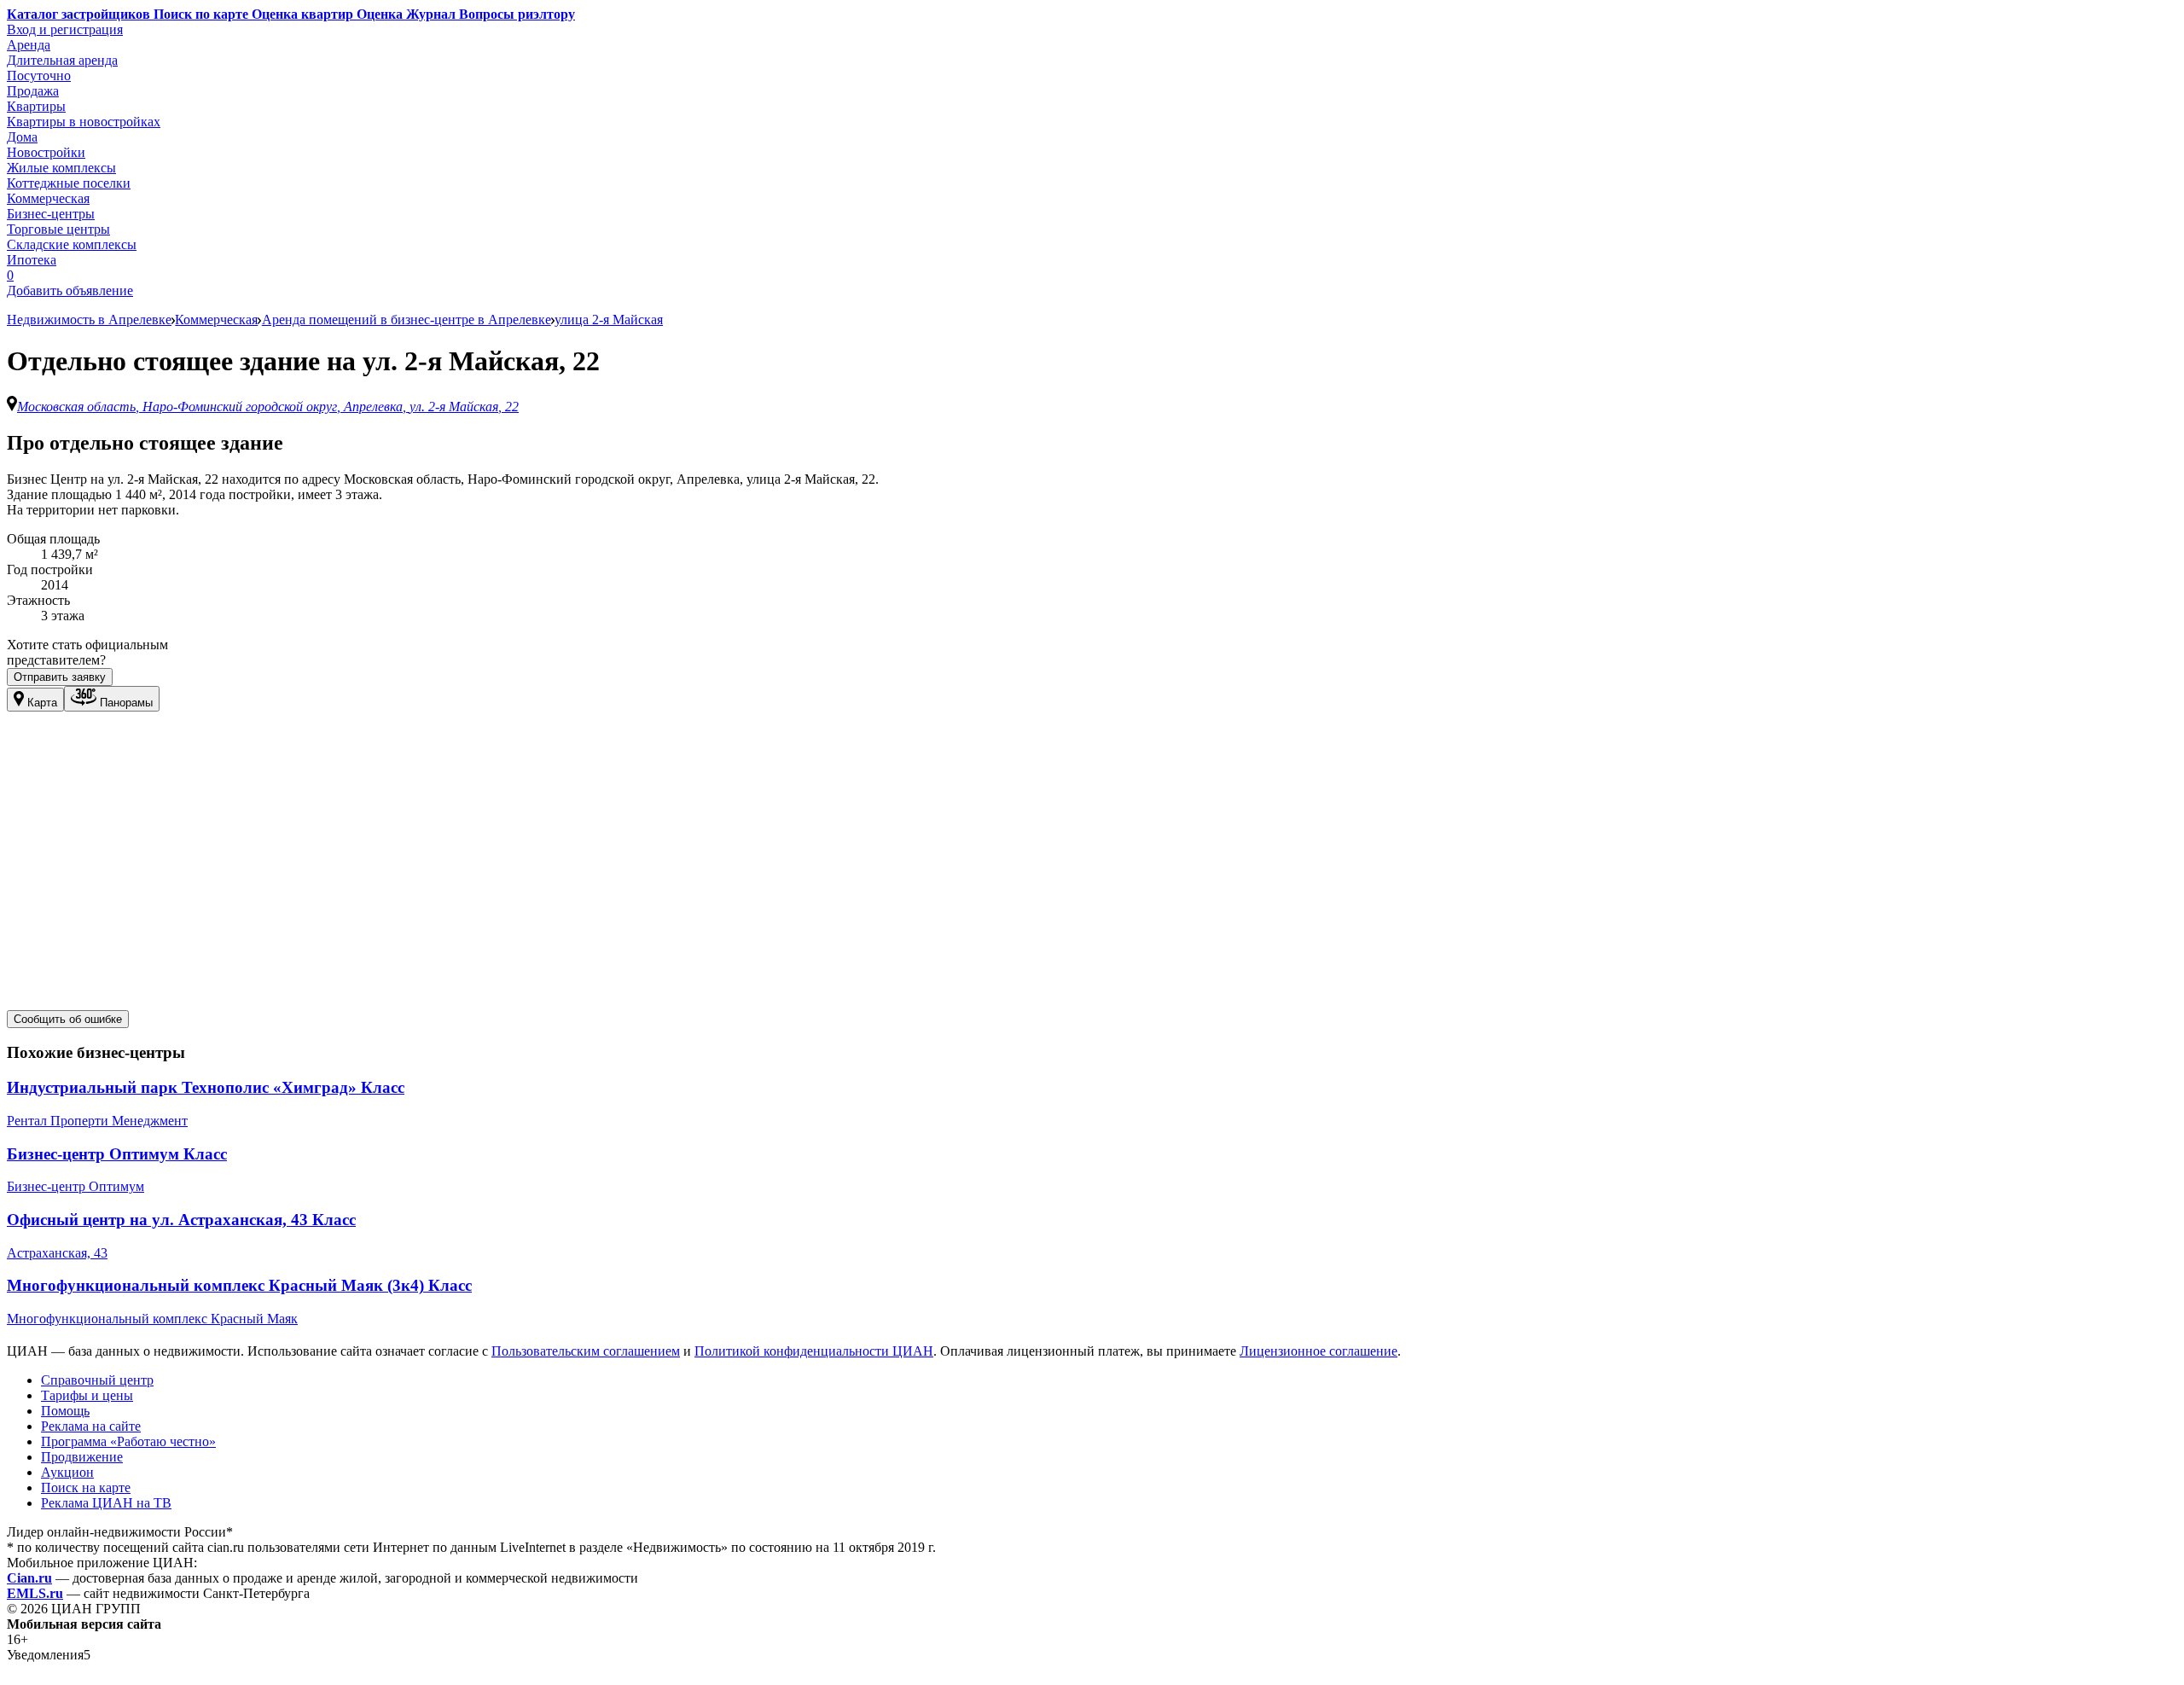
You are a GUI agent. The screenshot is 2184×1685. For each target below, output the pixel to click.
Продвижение (82, 1457)
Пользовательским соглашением (586, 1351)
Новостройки (46, 152)
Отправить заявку (60, 677)
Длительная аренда (62, 60)
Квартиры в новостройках (84, 122)
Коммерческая (48, 198)
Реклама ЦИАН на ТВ (106, 1503)
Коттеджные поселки (69, 183)
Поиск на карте (86, 1487)
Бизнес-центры (51, 214)
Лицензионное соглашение (1319, 1351)
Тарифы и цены (87, 1395)
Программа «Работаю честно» (128, 1441)
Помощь (65, 1411)
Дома (22, 137)
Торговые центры (58, 229)
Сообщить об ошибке (68, 1019)
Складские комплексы (72, 244)
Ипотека (32, 260)
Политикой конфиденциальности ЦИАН (814, 1351)
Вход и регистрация (65, 29)
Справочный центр (97, 1380)
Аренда (29, 45)
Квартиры (36, 106)
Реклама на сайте (91, 1426)
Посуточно (39, 76)
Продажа (33, 91)
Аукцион (67, 1472)
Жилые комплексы (61, 168)
